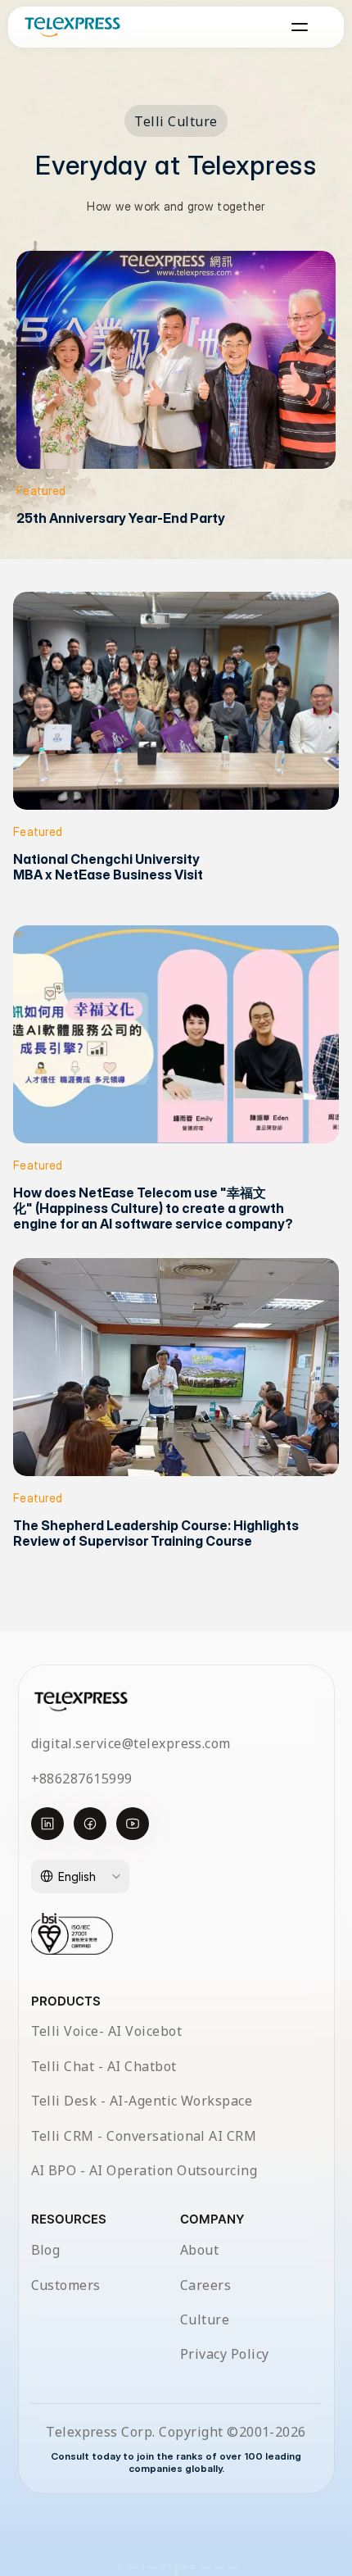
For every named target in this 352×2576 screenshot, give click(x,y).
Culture (205, 2319)
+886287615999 (82, 1779)
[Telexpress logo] (81, 1701)
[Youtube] (133, 1824)
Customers (66, 2285)
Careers (205, 2285)
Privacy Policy (225, 2354)
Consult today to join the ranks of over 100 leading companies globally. (177, 2462)
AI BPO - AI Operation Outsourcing (144, 2170)
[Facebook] (90, 1824)
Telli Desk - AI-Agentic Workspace (142, 2101)
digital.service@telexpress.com (131, 1743)
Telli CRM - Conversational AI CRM (144, 2136)
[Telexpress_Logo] (72, 27)
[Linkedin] (47, 1824)
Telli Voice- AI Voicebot (107, 2031)
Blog (46, 2250)
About (199, 2250)
